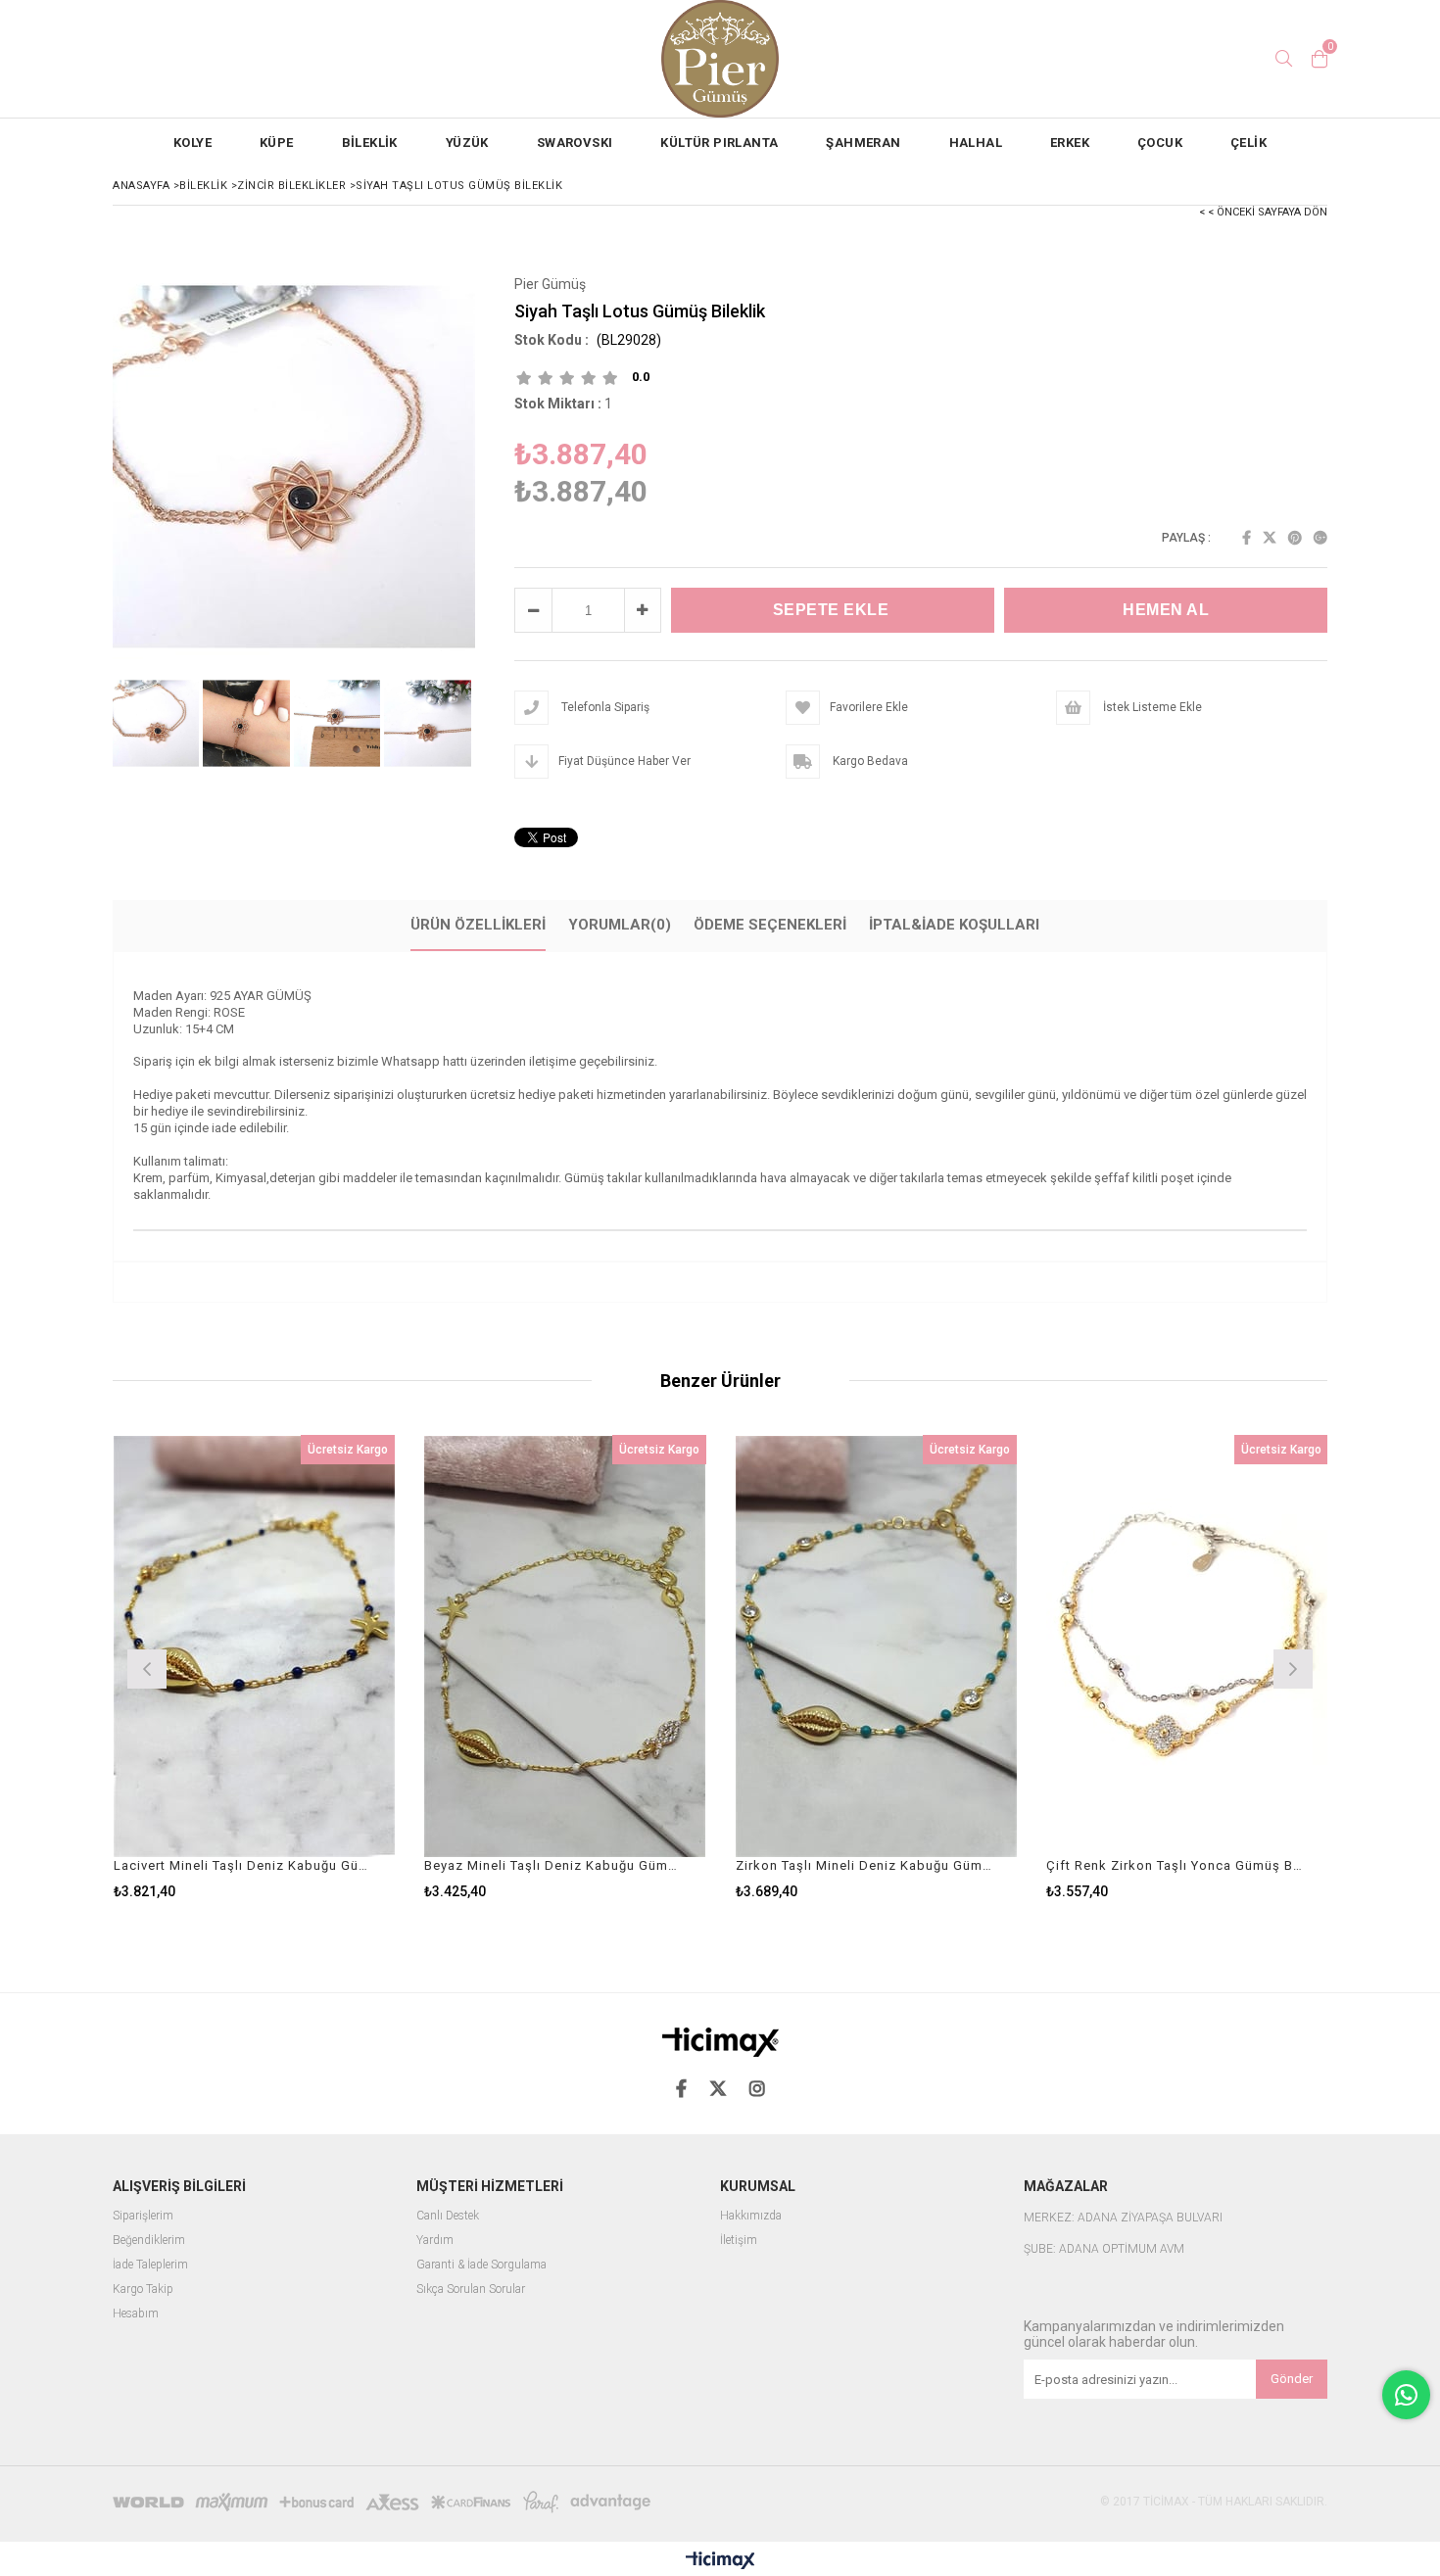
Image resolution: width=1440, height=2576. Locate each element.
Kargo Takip (143, 2290)
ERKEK (1070, 143)
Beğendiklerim (149, 2241)
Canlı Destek (448, 2216)
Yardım (435, 2241)
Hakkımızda (751, 2216)
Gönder (1292, 2379)
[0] (1320, 59)
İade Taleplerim (150, 2265)
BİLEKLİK (370, 143)
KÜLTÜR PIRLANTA (719, 143)
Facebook (1247, 538)
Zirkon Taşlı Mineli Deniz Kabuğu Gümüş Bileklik (864, 1865)
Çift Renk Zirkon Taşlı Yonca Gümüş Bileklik (1175, 1865)
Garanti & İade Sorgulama (481, 2265)
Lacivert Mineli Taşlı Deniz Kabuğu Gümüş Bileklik (242, 1865)
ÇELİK (1248, 143)
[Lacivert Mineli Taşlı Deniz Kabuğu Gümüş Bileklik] (255, 1646)
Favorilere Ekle (254, 1667)
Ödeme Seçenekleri (770, 925)
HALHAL (976, 143)
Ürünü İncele (322, 1667)
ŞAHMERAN (863, 143)
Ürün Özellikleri (478, 925)
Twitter (1270, 538)
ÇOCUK (1160, 143)
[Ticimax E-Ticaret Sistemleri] (720, 2561)
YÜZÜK (467, 143)
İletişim (739, 2241)
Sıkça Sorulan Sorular (471, 2290)
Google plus (1320, 538)
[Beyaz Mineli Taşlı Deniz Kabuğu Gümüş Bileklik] (565, 1646)
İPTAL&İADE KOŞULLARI (954, 925)
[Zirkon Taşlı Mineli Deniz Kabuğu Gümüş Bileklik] (877, 1646)
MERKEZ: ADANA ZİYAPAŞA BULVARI (1123, 2218)
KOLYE (192, 143)
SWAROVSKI (575, 143)
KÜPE (277, 143)
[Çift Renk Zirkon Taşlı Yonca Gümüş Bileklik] (1187, 1646)
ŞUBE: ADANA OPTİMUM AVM (1104, 2249)
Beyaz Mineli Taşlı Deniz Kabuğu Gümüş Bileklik (553, 1865)
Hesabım (136, 2314)
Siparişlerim (143, 2216)
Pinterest (1295, 538)
